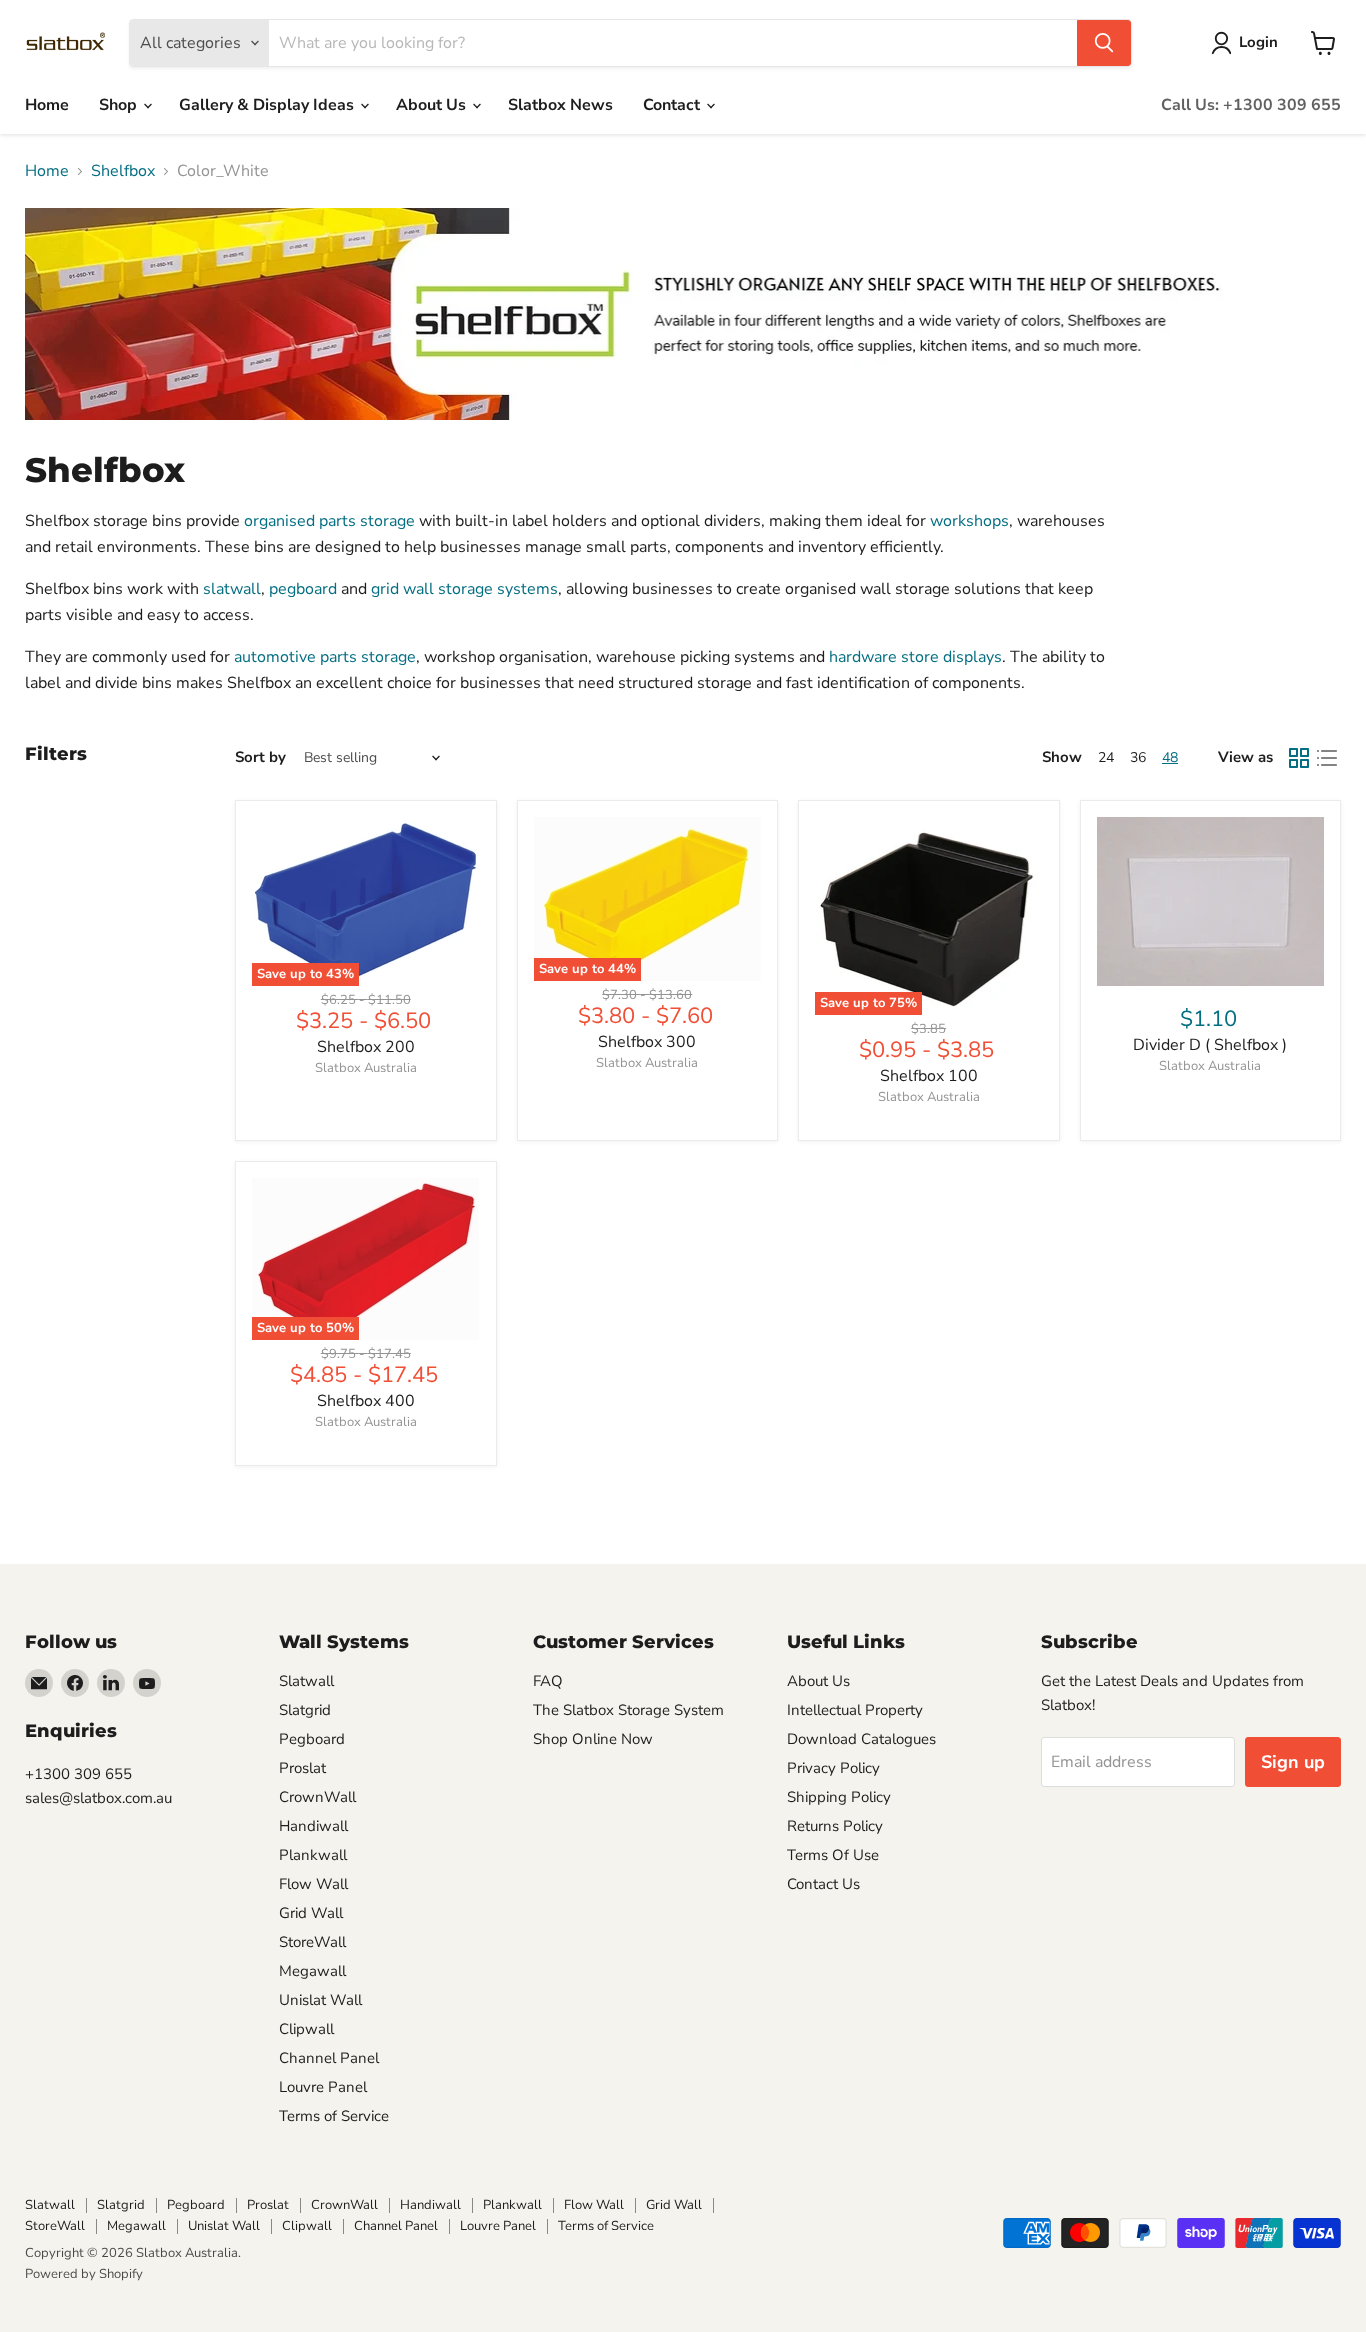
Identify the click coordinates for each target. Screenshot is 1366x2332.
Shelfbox (123, 171)
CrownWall (317, 1797)
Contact (673, 105)
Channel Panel (329, 2058)
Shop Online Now (593, 1739)
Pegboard (312, 1739)
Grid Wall (311, 1913)
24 (1106, 757)
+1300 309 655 (78, 1774)
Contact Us (823, 1884)
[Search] (1104, 43)
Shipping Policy (839, 1797)
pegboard (303, 589)
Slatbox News (560, 105)
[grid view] (1299, 758)
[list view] (1327, 758)
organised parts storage (329, 521)
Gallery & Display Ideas (268, 105)
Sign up (1293, 1762)
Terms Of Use (833, 1855)
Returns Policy (835, 1826)
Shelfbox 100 (929, 1076)
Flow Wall (313, 1884)
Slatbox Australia (366, 1068)
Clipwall (306, 2029)
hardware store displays (915, 657)
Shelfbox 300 (647, 1042)
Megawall (312, 1971)
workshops (969, 521)
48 (1170, 757)
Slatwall (306, 1681)
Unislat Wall (320, 2000)
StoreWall (312, 1942)
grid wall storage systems (464, 589)
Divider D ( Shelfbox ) (1210, 1045)
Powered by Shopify (84, 2274)
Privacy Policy (833, 1768)
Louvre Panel (323, 2087)
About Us (433, 105)
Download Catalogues (861, 1739)
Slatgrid (305, 1710)
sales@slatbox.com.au (98, 1798)
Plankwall (313, 1855)
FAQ (548, 1681)
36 (1138, 757)
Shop (120, 105)
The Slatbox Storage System (628, 1710)
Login (1258, 42)
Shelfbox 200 (366, 1047)
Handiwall (313, 1826)
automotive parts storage (325, 657)
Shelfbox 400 (366, 1401)
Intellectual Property (855, 1710)
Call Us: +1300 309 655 (1251, 105)
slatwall (232, 589)
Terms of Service (334, 2116)
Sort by (260, 757)
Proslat (302, 1768)
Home (47, 105)
